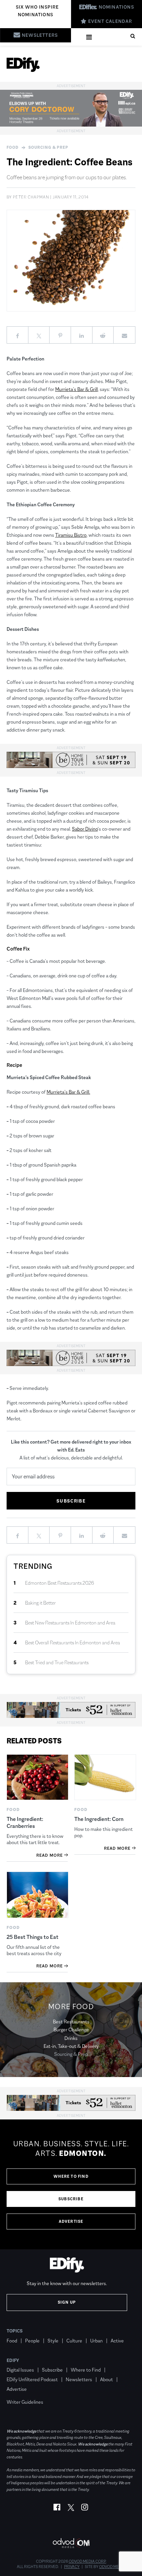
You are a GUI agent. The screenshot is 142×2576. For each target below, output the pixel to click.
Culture (74, 2341)
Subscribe (71, 2199)
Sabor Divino (85, 829)
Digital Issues (20, 2370)
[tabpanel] (71, 2184)
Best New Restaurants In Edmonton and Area (70, 1623)
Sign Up (67, 2302)
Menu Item (19, 2392)
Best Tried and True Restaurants (57, 1662)
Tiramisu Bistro (71, 535)
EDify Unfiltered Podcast (32, 2379)
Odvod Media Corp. (88, 2561)
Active (117, 2341)
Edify (13, 2360)
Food (13, 147)
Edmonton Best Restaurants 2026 (60, 1583)
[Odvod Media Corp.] (71, 2543)
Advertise (71, 2221)
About (106, 2379)
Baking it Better (40, 1603)
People (32, 2341)
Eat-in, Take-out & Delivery (71, 2046)
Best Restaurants (71, 2022)
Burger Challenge (71, 2029)
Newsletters (79, 2379)
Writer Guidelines (25, 2402)
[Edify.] (23, 65)
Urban (96, 2341)
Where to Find (71, 2176)
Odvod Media (112, 2567)
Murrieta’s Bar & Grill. (68, 1092)
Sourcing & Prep (48, 147)
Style (53, 2341)
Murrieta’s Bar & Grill (76, 389)
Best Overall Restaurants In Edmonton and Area (72, 1643)
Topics (15, 2331)
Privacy (72, 2567)
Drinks (71, 2038)
